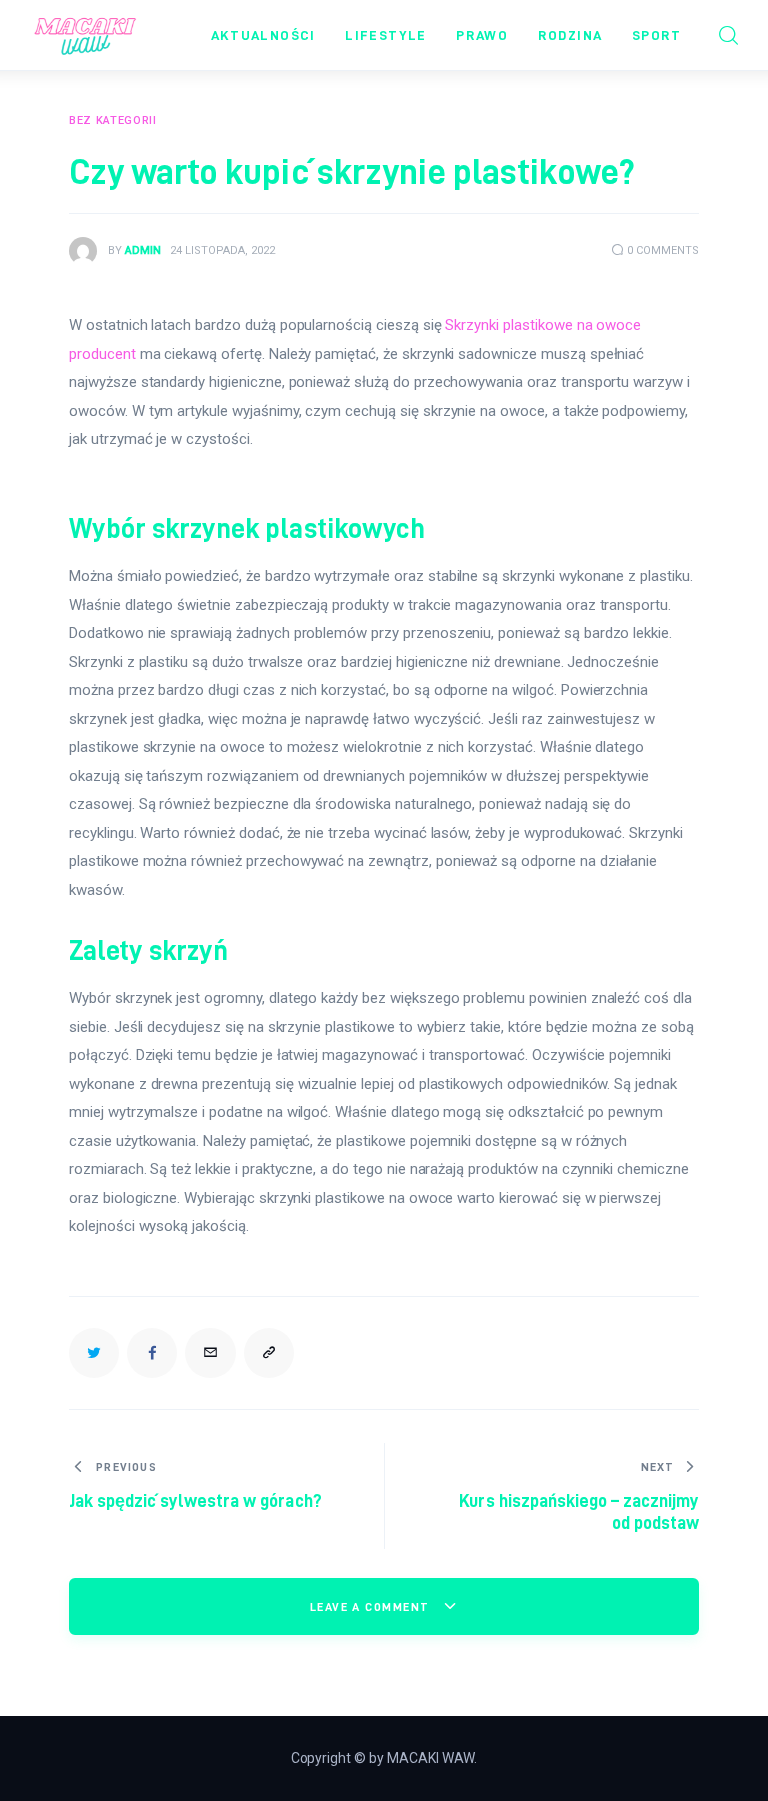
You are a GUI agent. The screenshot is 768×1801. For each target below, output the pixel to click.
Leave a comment (372, 1606)
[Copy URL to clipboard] (269, 1353)
